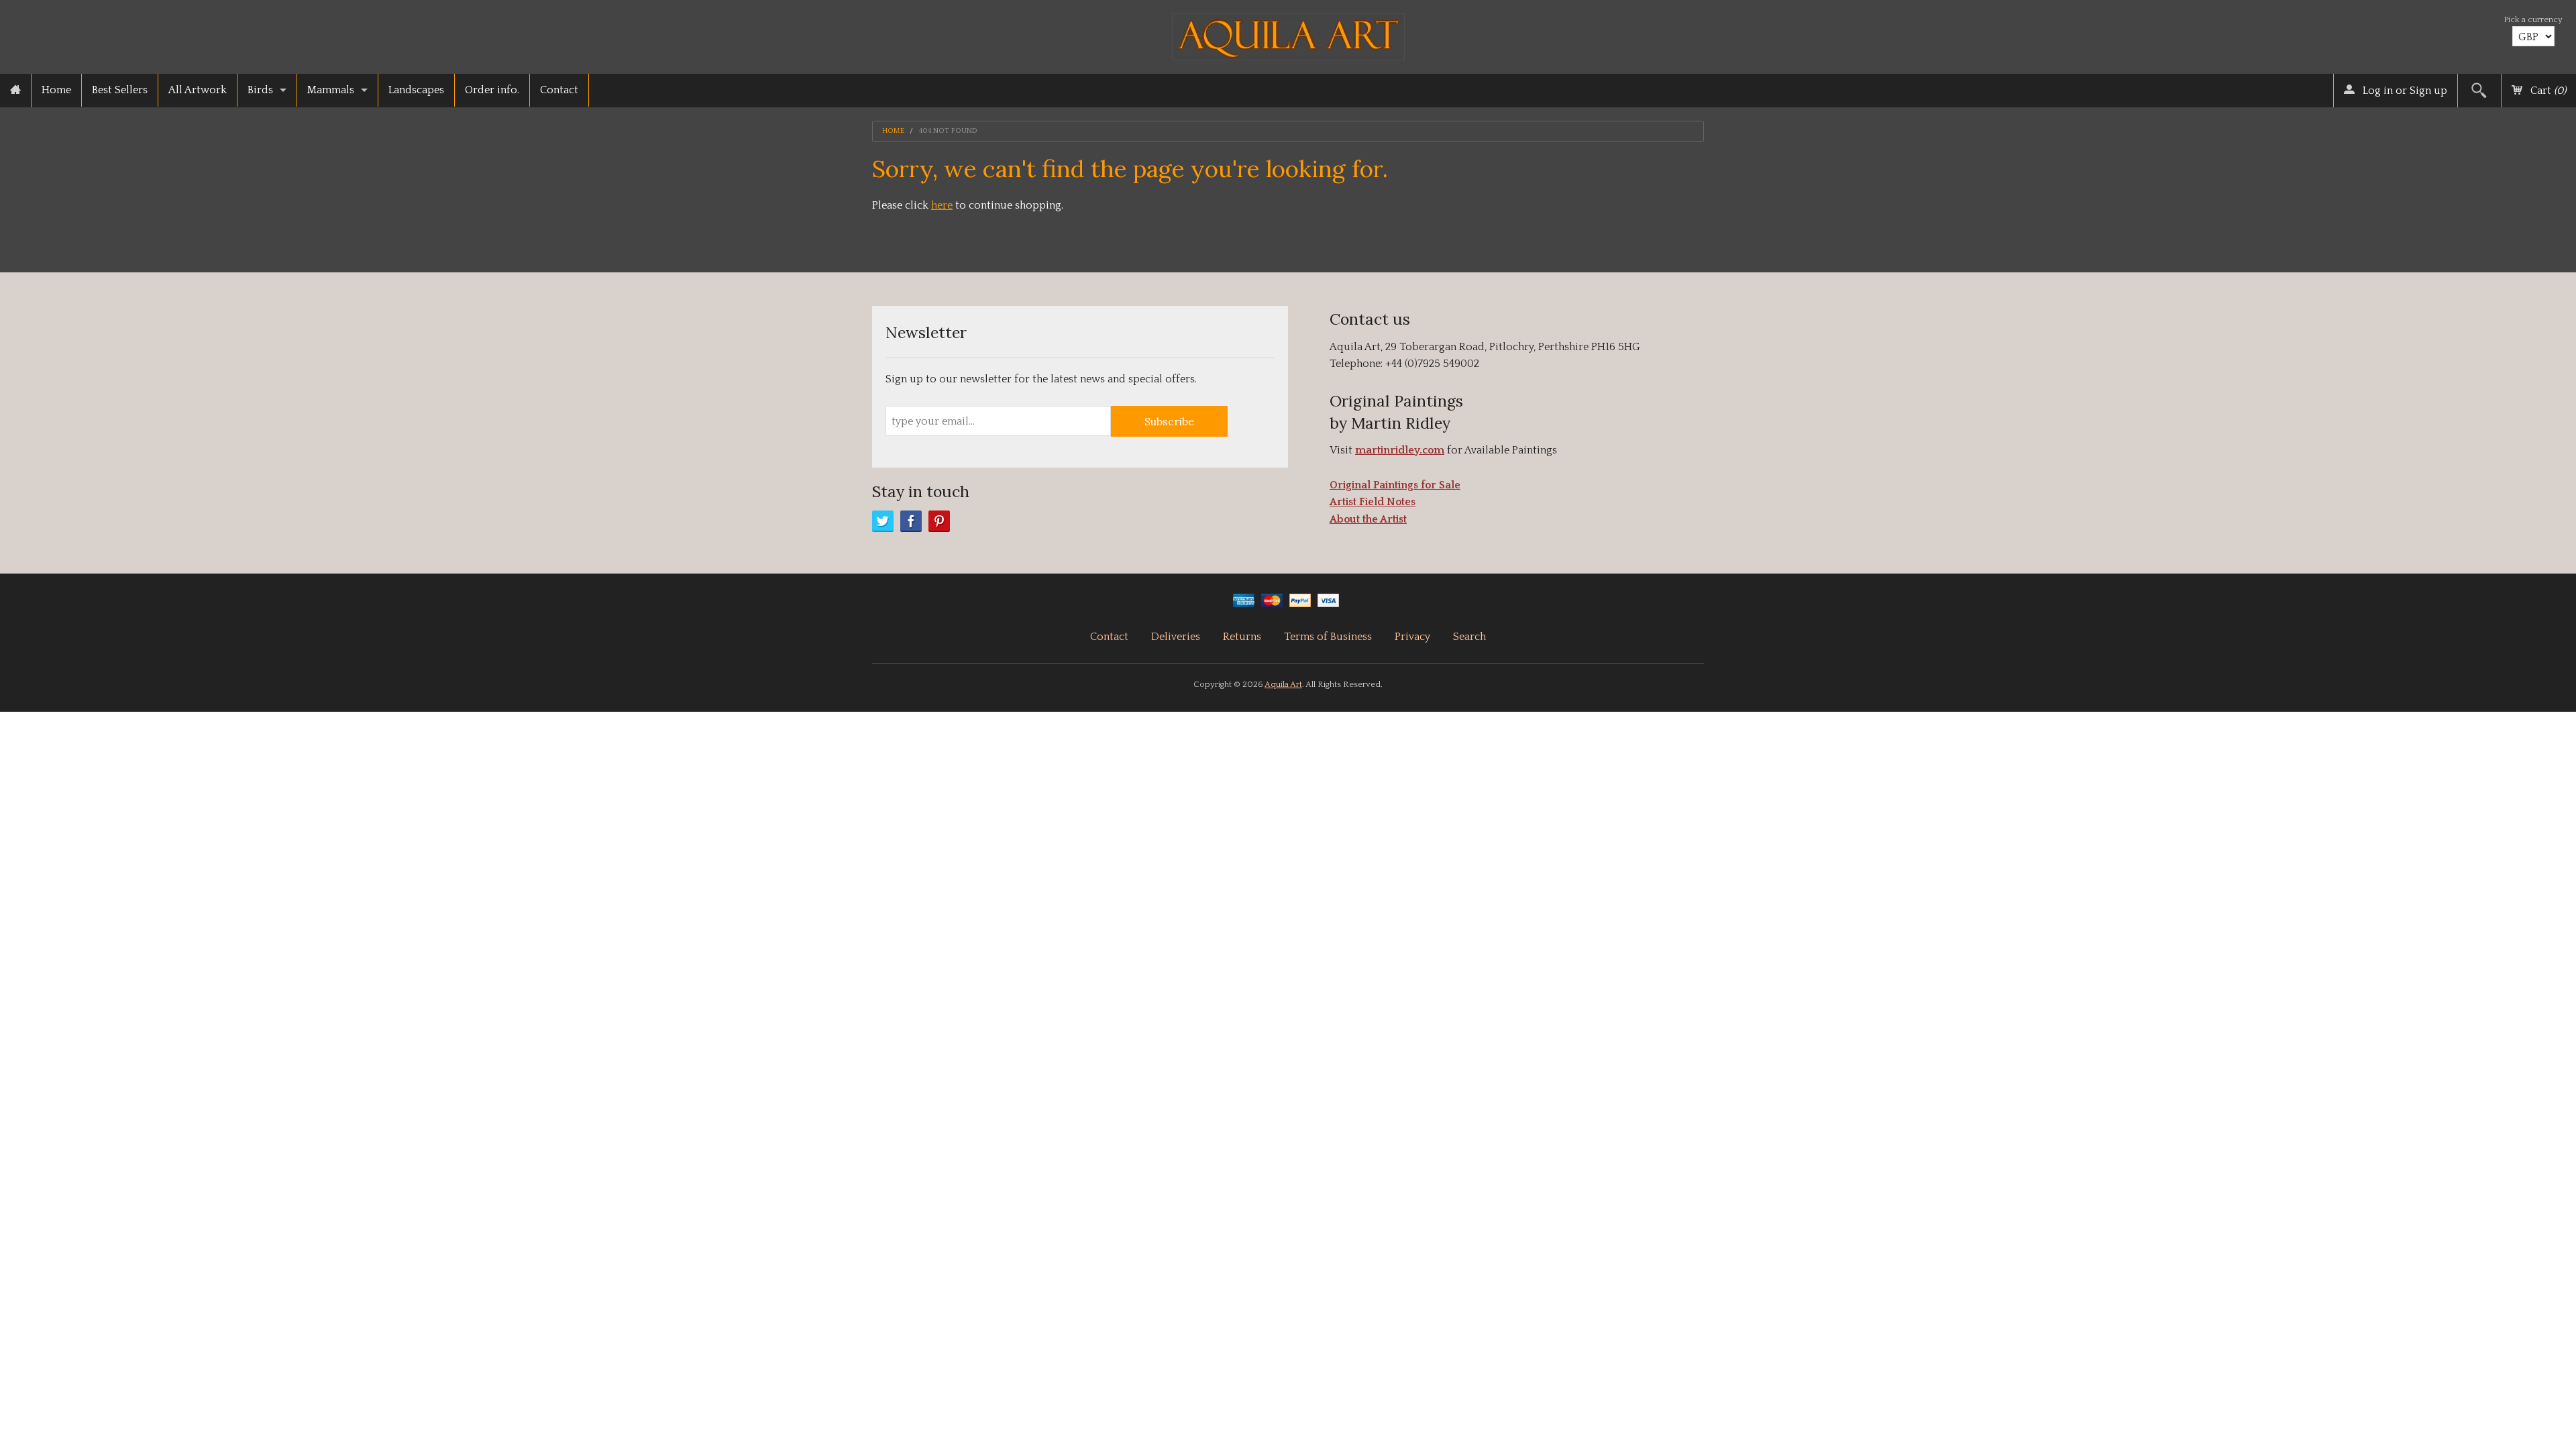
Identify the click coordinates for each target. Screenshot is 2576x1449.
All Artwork (198, 90)
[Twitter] (883, 521)
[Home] (15, 91)
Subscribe (1169, 421)
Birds (260, 90)
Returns (1242, 637)
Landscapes (416, 90)
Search (1469, 637)
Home (56, 90)
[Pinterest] (939, 521)
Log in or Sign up (2404, 91)
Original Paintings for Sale (1395, 485)
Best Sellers (120, 90)
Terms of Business (1328, 637)
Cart (2547, 91)
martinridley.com (1400, 450)
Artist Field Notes (1373, 502)
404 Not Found (948, 131)
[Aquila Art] (1288, 33)
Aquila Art (1283, 684)
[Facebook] (911, 521)
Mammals (331, 90)
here (942, 205)
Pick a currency (2533, 19)
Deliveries (1176, 637)
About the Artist (1368, 519)
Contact (559, 90)
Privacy (1412, 637)
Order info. (492, 90)
